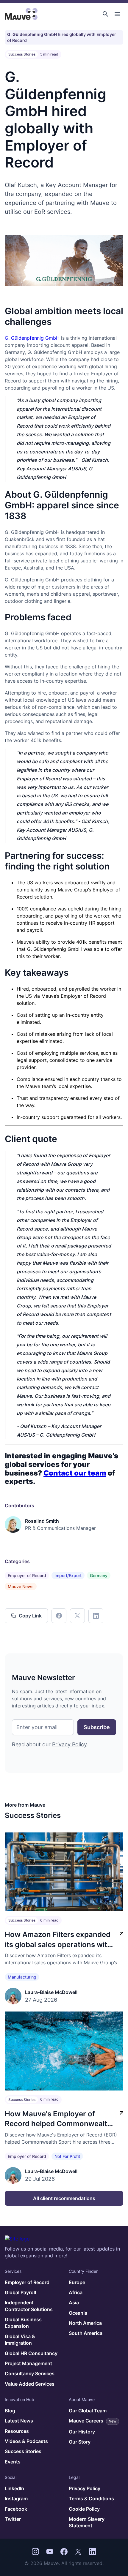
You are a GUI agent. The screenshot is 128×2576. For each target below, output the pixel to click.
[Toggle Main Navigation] (117, 14)
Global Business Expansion (23, 2323)
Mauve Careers (93, 2421)
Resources (17, 2431)
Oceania (78, 2313)
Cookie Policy (84, 2509)
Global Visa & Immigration (20, 2340)
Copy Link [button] (30, 1616)
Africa (76, 2292)
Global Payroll (20, 2292)
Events (13, 2462)
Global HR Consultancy (31, 2353)
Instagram (16, 2498)
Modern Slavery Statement (87, 2522)
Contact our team (75, 1473)
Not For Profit (67, 2156)
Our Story (80, 2442)
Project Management (28, 2363)
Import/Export (68, 1575)
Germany (99, 1575)
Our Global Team (88, 2411)
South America (86, 2333)
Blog (10, 2411)
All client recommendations (64, 2198)
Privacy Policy (70, 1744)
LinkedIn (14, 2488)
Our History (82, 2432)
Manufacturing (22, 1977)
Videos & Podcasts (26, 2441)
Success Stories (23, 2451)
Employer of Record (27, 1575)
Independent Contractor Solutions (29, 2306)
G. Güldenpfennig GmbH (33, 338)
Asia (74, 2303)
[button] (105, 14)
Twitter (13, 2519)
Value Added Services (30, 2384)
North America (85, 2323)
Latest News (19, 2421)
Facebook (16, 2509)
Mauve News (21, 1586)
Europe (77, 2282)
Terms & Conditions (91, 2498)
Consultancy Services (30, 2373)
